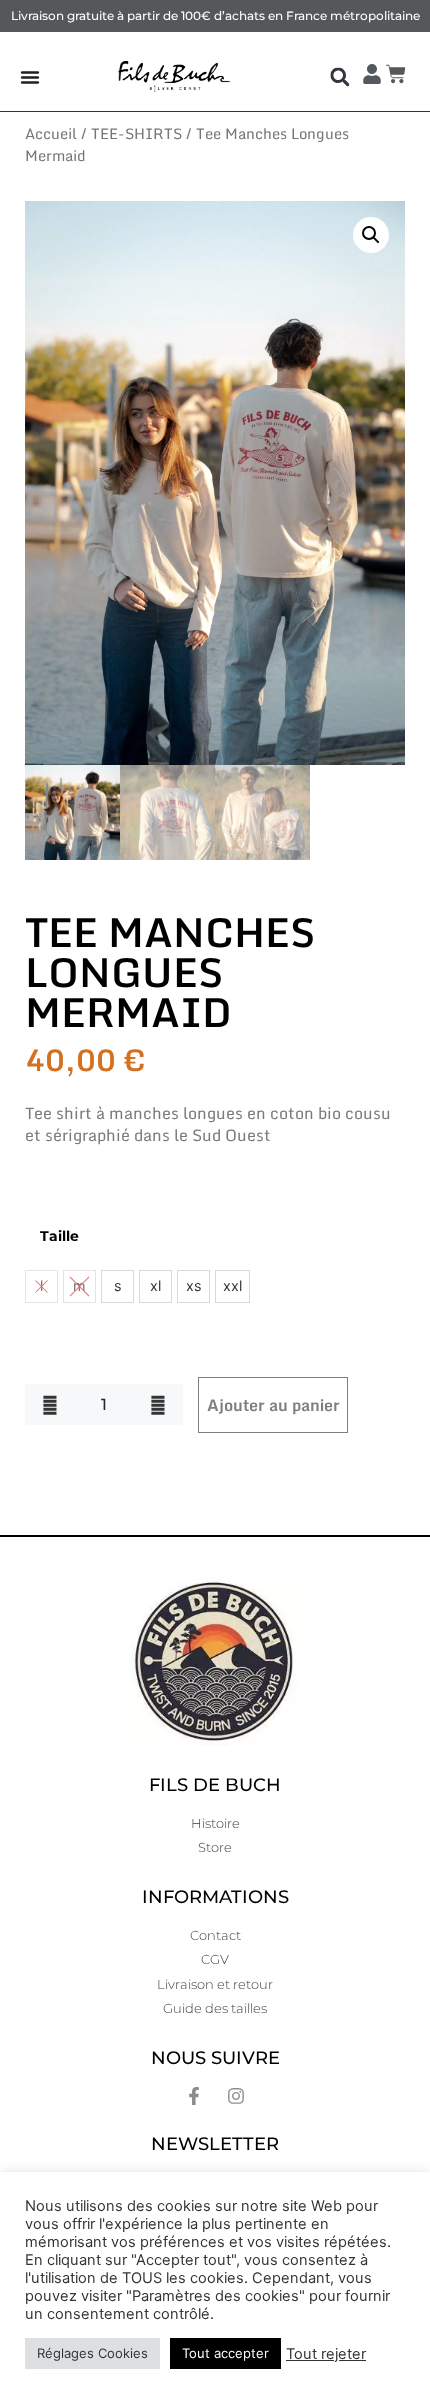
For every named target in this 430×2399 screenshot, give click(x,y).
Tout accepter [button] (225, 2353)
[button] (339, 76)
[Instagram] (236, 2096)
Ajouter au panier (273, 1405)
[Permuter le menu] (30, 77)
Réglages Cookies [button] (92, 2353)
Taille (59, 1236)
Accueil (51, 133)
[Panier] (398, 74)
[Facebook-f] (194, 2096)
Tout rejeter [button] (326, 2354)
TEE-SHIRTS (136, 133)
